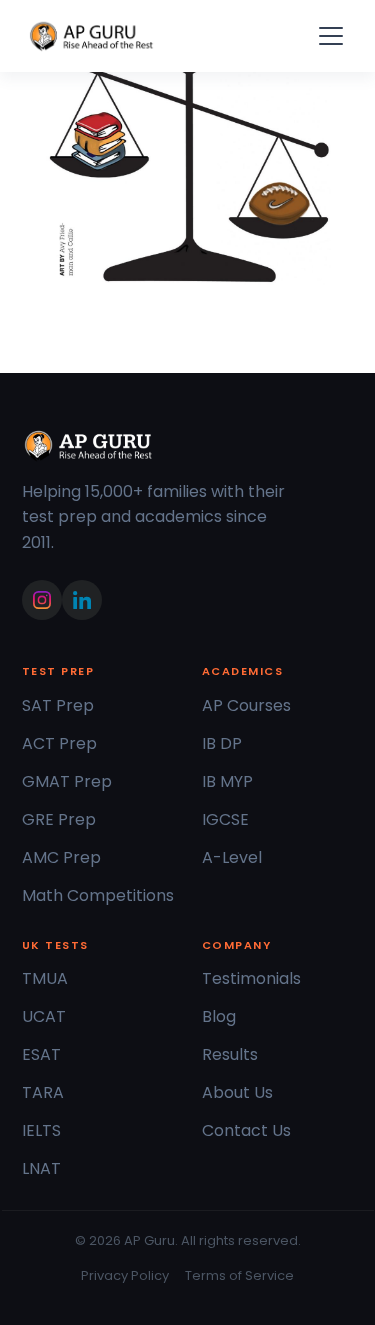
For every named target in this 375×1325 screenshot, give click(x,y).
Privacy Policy (125, 1275)
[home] (92, 36)
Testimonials (251, 978)
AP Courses (246, 705)
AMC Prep (61, 857)
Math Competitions (98, 895)
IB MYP (227, 781)
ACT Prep (59, 743)
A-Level (232, 857)
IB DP (222, 743)
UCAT (44, 1016)
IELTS (41, 1130)
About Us (237, 1092)
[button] (327, 36)
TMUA (45, 978)
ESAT (41, 1054)
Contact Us (246, 1130)
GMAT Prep (67, 781)
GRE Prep (59, 819)
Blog (219, 1016)
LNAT (41, 1168)
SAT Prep (58, 705)
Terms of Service (239, 1275)
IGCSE (225, 819)
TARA (43, 1092)
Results (230, 1054)
